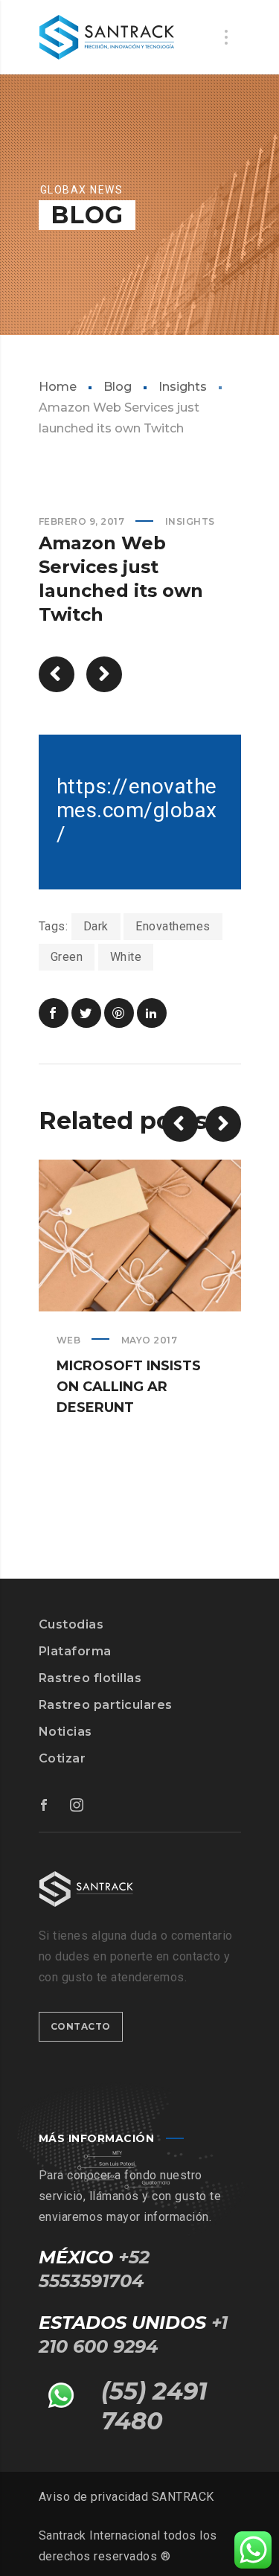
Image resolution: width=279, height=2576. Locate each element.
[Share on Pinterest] (119, 1013)
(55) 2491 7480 (154, 2406)
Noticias (65, 1732)
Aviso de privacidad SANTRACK (126, 2497)
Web (69, 1340)
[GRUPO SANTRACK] (106, 37)
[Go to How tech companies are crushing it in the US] (104, 674)
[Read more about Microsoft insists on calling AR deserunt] (140, 1236)
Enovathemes (173, 926)
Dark (96, 926)
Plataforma (75, 1651)
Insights (183, 387)
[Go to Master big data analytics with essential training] (57, 674)
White (126, 957)
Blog (118, 387)
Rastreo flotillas (90, 1678)
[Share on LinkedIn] (152, 1013)
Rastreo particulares (106, 1705)
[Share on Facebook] (54, 1013)
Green (67, 957)
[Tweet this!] (86, 1013)
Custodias (71, 1624)
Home (58, 387)
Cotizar (62, 1758)
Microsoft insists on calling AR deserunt (129, 1387)
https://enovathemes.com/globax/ (137, 810)
